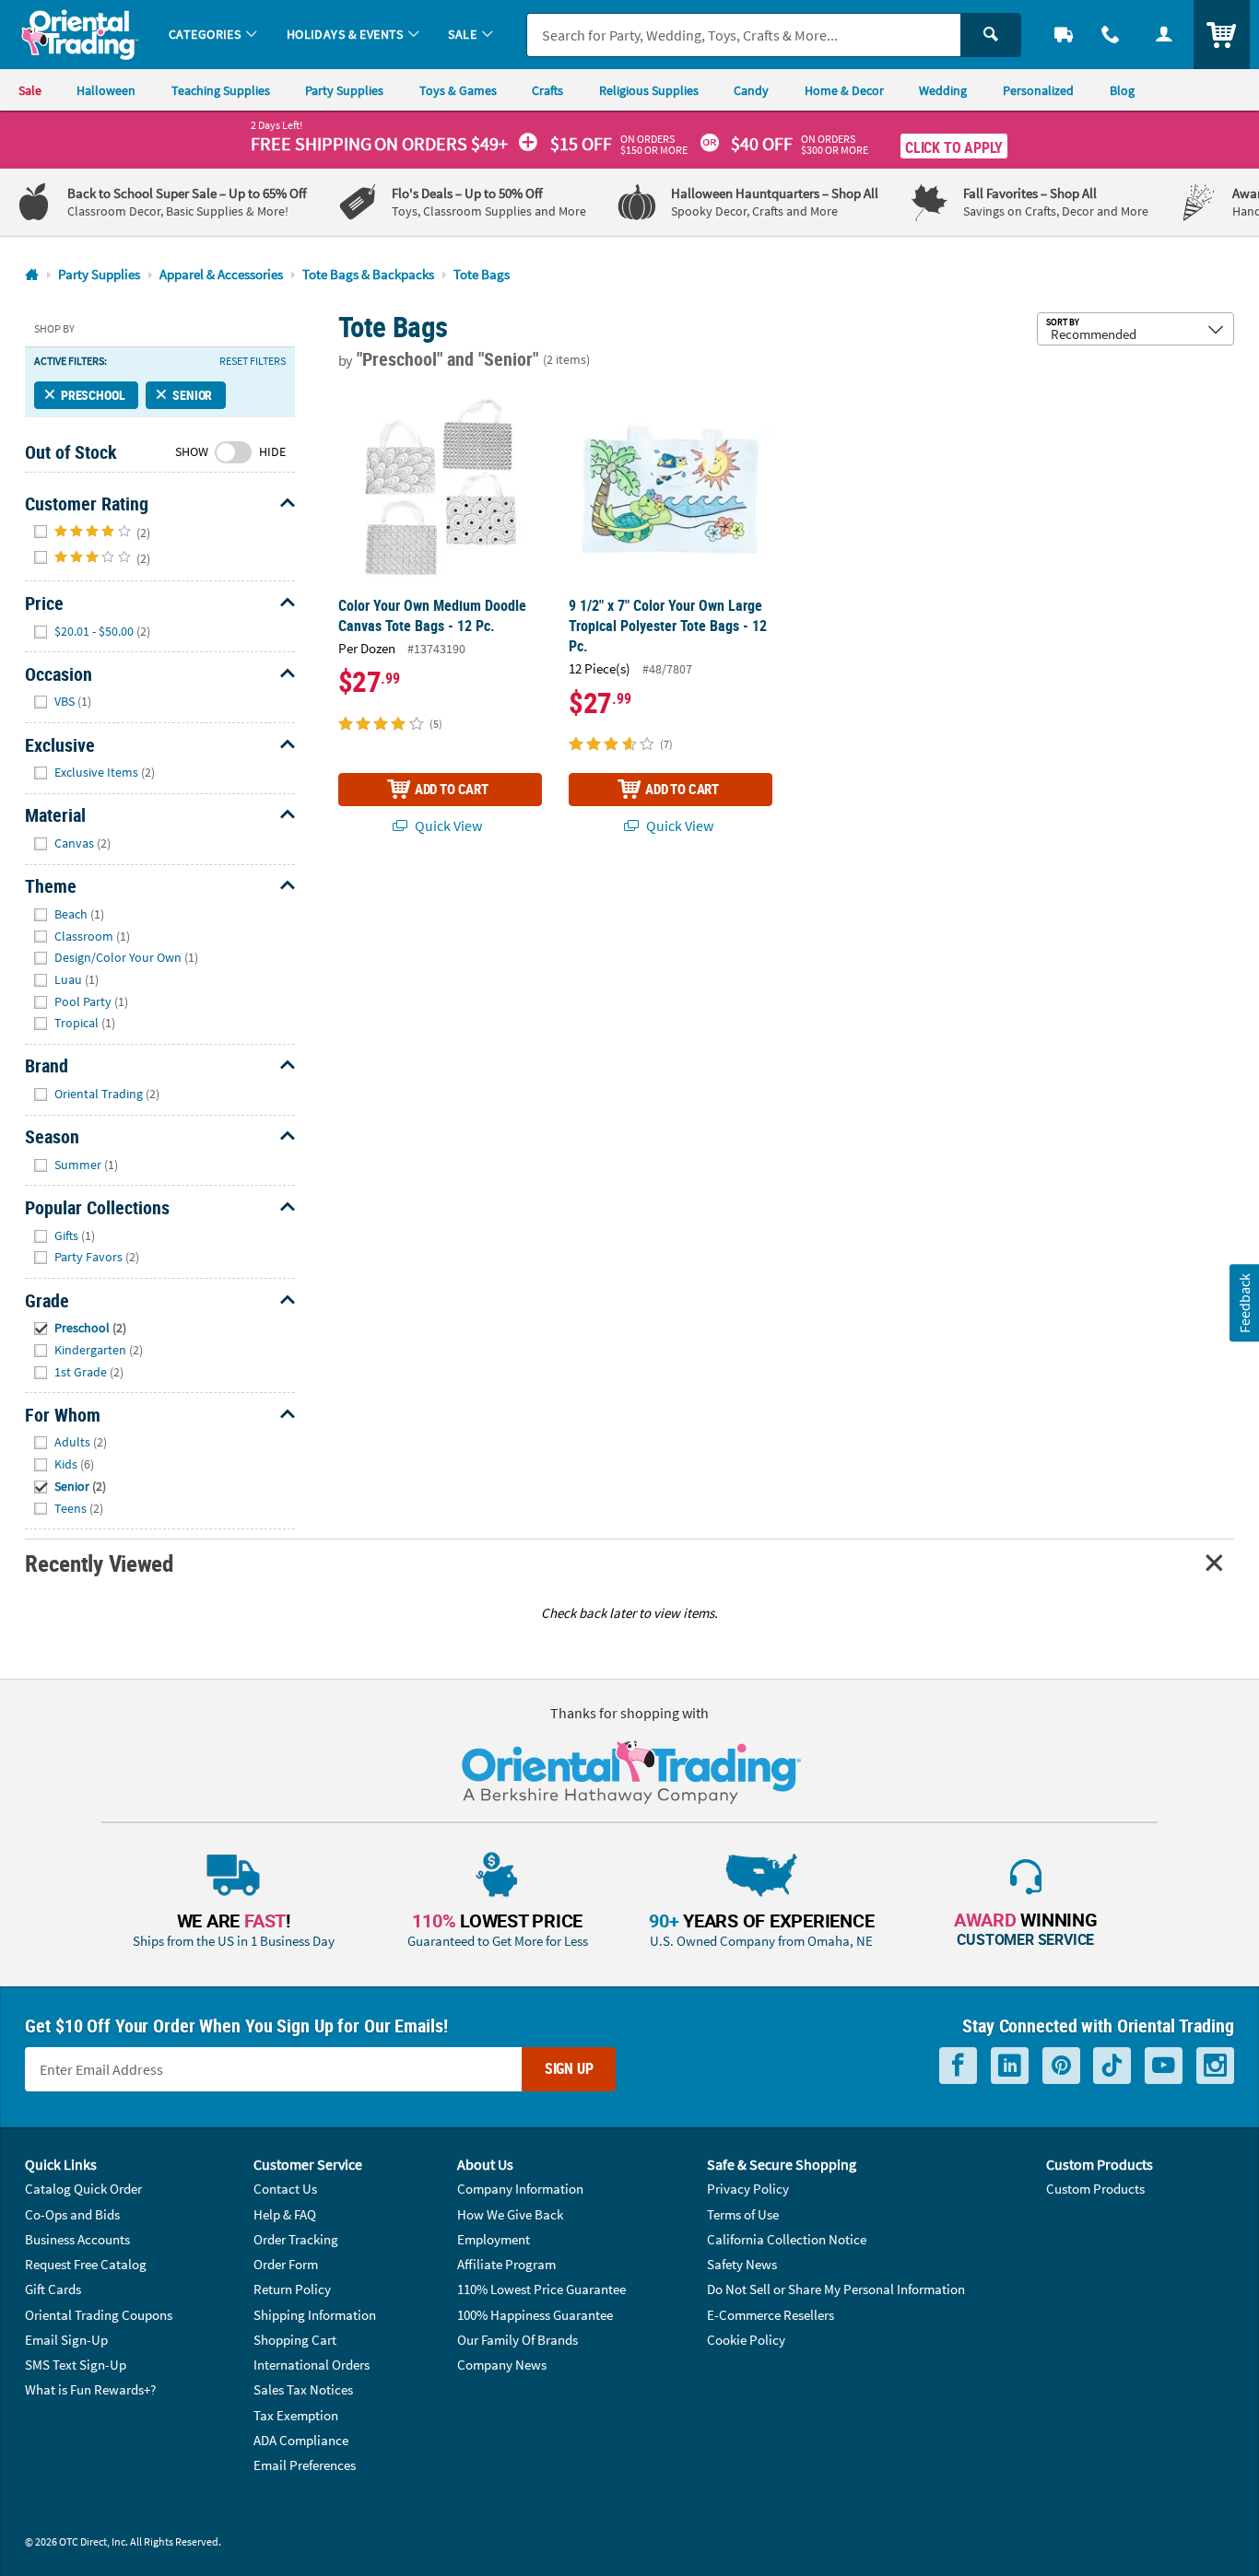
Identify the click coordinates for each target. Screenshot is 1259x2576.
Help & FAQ (285, 2214)
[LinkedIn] (1010, 2066)
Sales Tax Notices (303, 2389)
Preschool (93, 395)
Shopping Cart (295, 2340)
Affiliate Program (506, 2264)
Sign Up (569, 2068)
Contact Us (285, 2189)
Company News (502, 2365)
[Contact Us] (1112, 35)
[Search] (991, 35)
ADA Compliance (301, 2440)
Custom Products (1095, 2189)
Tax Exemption (296, 2415)
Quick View (447, 825)
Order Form (286, 2264)
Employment (494, 2239)
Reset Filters (253, 361)
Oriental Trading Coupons (99, 2315)
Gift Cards (53, 2289)
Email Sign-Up (66, 2340)
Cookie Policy (746, 2340)
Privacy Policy (748, 2189)
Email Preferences (305, 2465)
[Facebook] (958, 2066)
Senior (192, 395)
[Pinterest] (1061, 2066)
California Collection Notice (787, 2239)
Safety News (742, 2264)
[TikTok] (1112, 2066)
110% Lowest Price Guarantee (541, 2289)
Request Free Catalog (86, 2264)
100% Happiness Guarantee (535, 2315)
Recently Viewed (99, 1563)
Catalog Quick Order (83, 2189)
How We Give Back (510, 2214)
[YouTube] (1164, 2066)
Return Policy (292, 2289)
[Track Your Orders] (1064, 35)
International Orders (312, 2365)
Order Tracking (296, 2239)
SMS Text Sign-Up (76, 2365)
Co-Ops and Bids (72, 2214)
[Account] (1164, 35)
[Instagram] (1215, 2066)
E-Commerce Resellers (771, 2315)
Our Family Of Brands (518, 2340)
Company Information (520, 2189)
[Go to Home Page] (32, 275)
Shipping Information (315, 2315)
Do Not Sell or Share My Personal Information (836, 2289)
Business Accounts (77, 2239)
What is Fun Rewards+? (90, 2389)
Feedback (1243, 1303)
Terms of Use (743, 2214)
